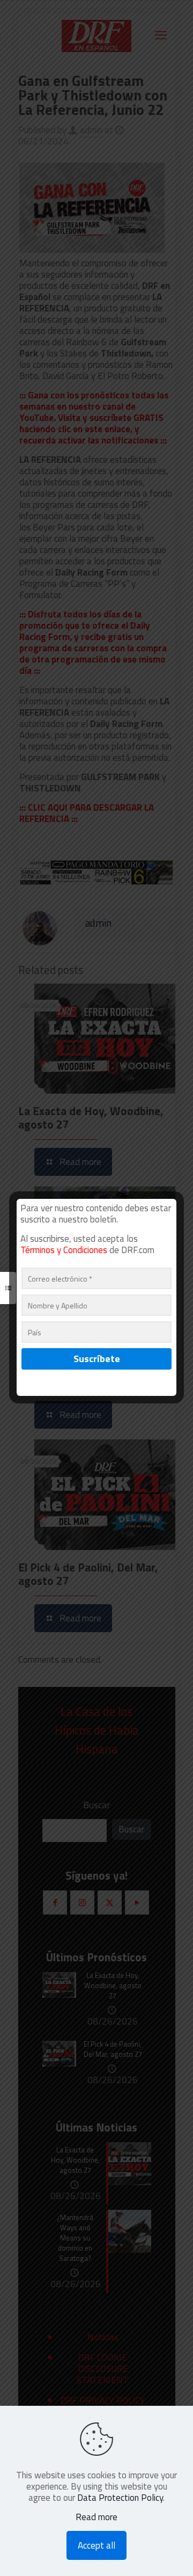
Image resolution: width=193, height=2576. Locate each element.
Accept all (96, 2545)
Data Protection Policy (120, 2498)
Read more (96, 2517)
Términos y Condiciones (64, 1250)
